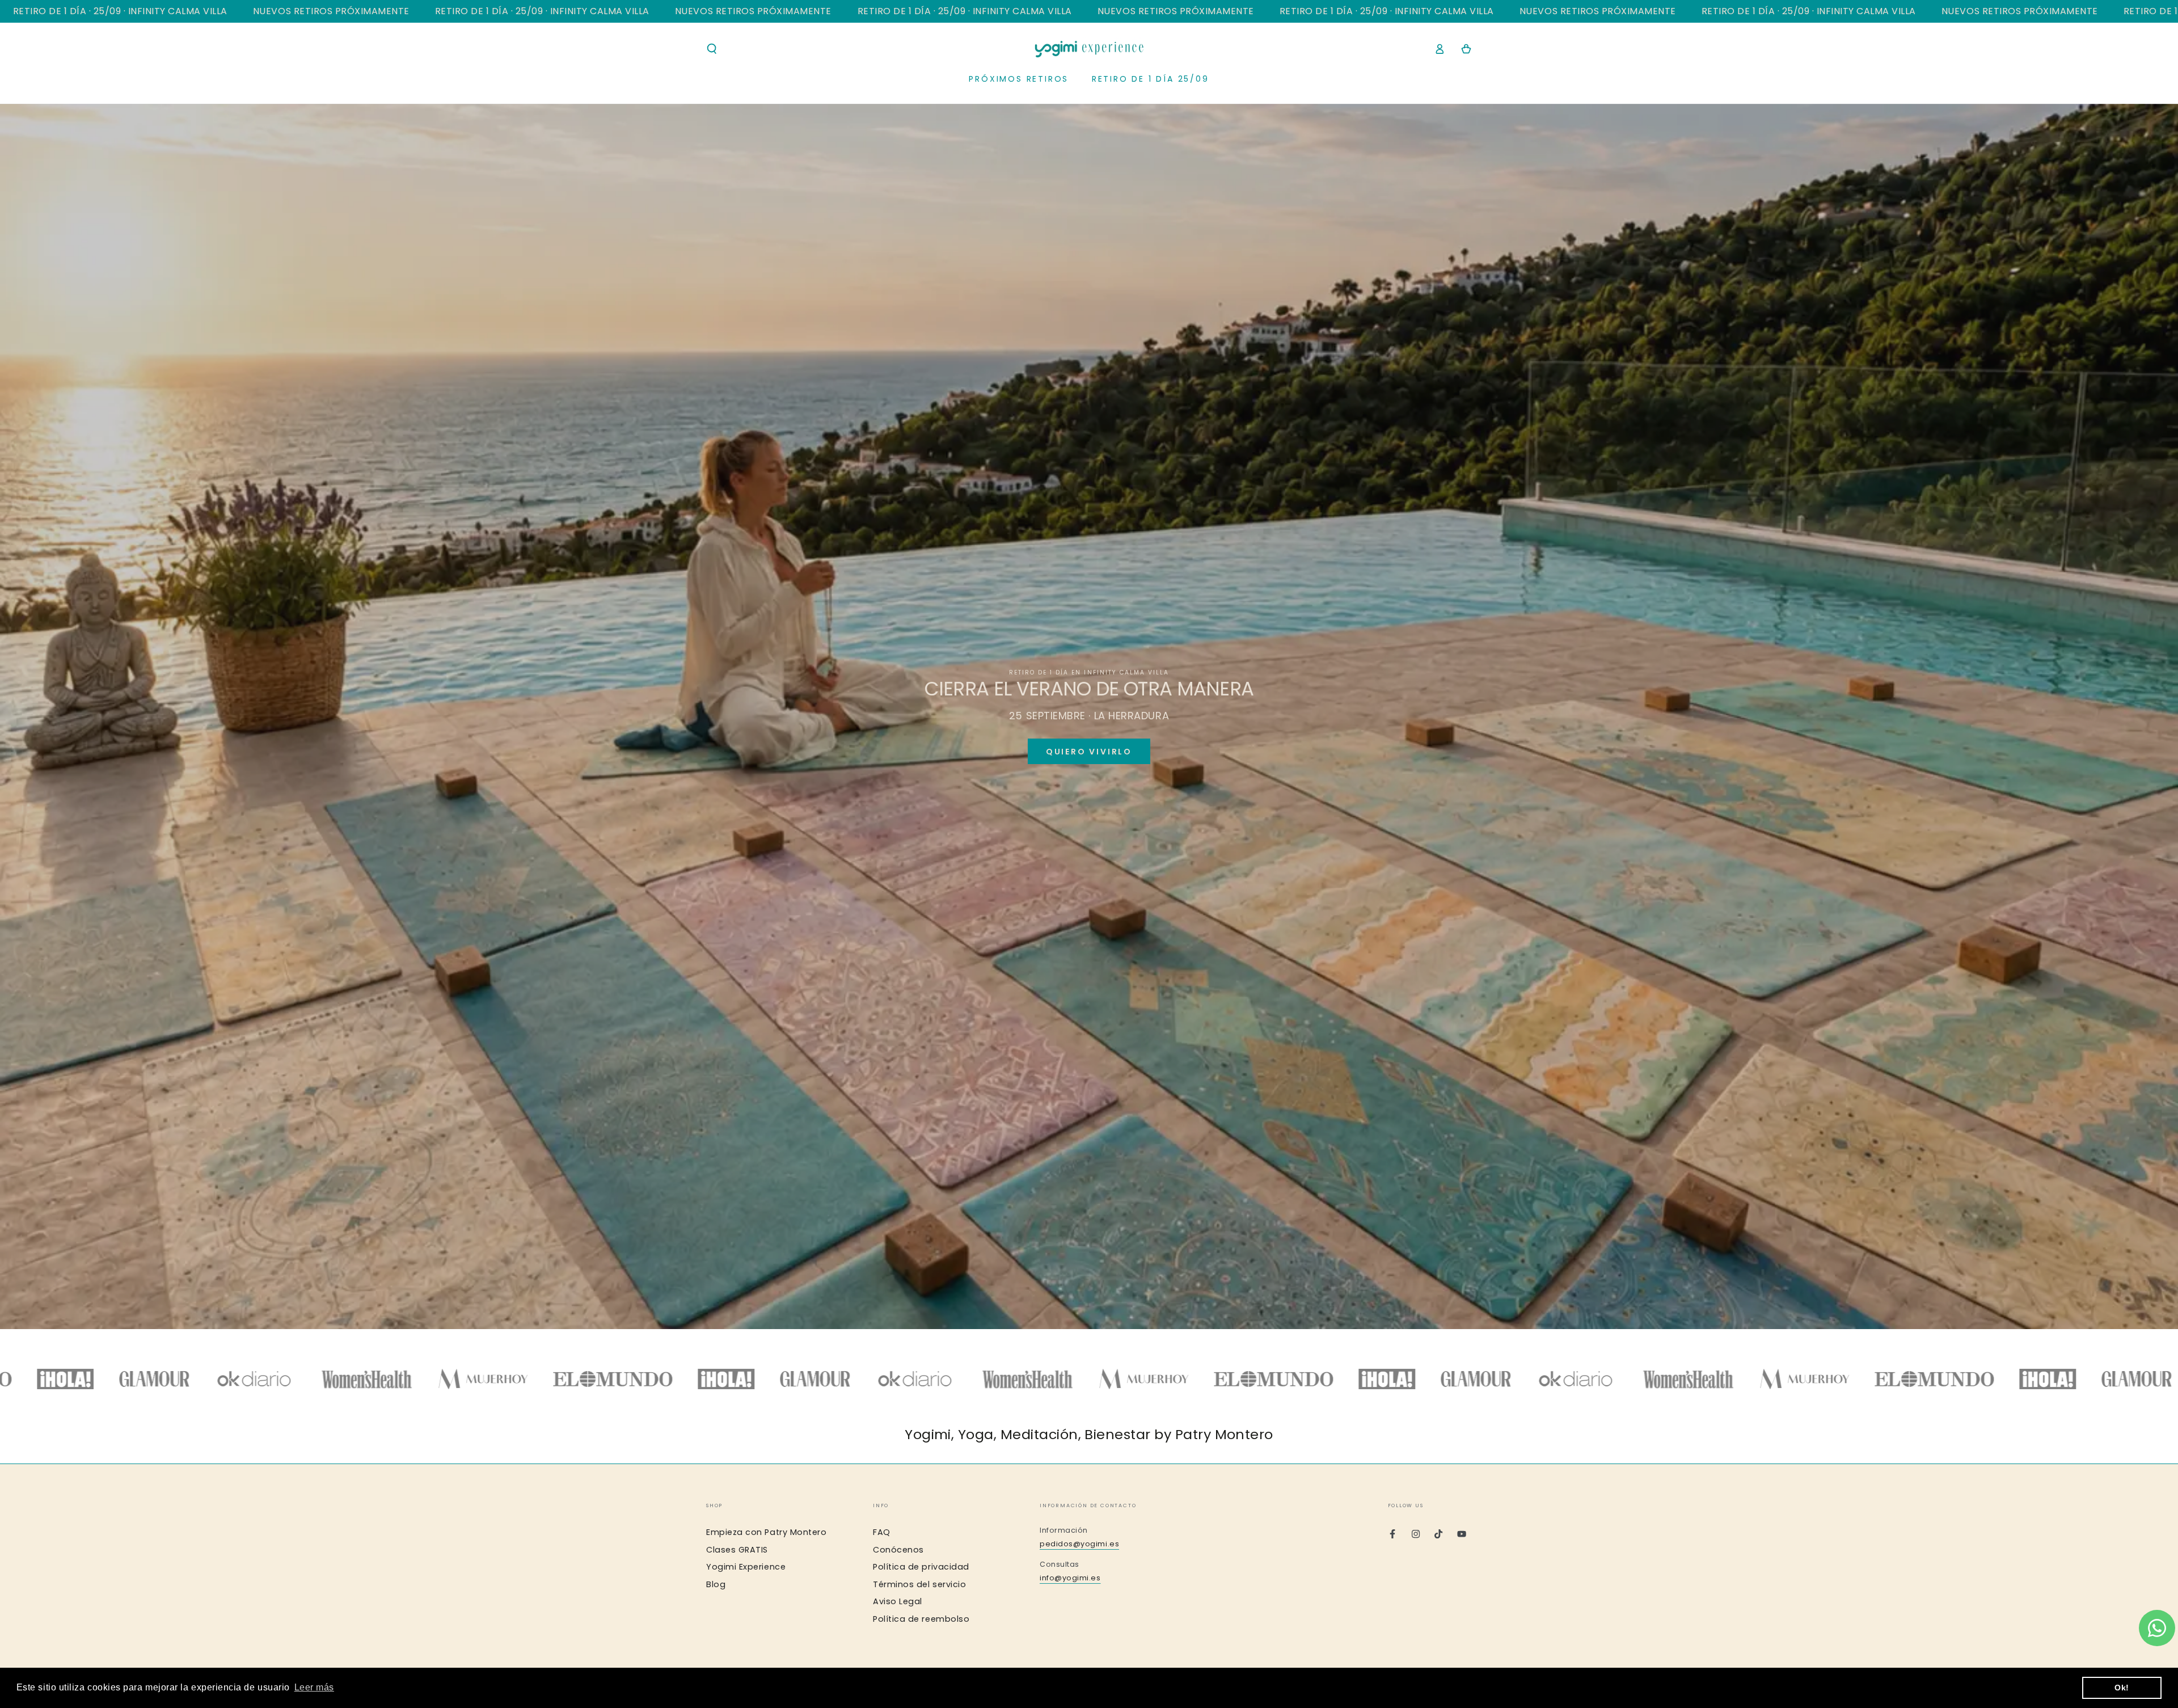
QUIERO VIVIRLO (1089, 752)
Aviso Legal (898, 1601)
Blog (716, 1584)
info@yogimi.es (1070, 1578)
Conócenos (898, 1550)
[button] (712, 49)
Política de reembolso (921, 1619)
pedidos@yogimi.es (1079, 1544)
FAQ (882, 1532)
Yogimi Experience (746, 1567)
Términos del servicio (919, 1584)
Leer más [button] (314, 1687)
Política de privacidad (921, 1567)
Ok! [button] (2122, 1688)
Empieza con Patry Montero (767, 1532)
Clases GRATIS (737, 1550)
